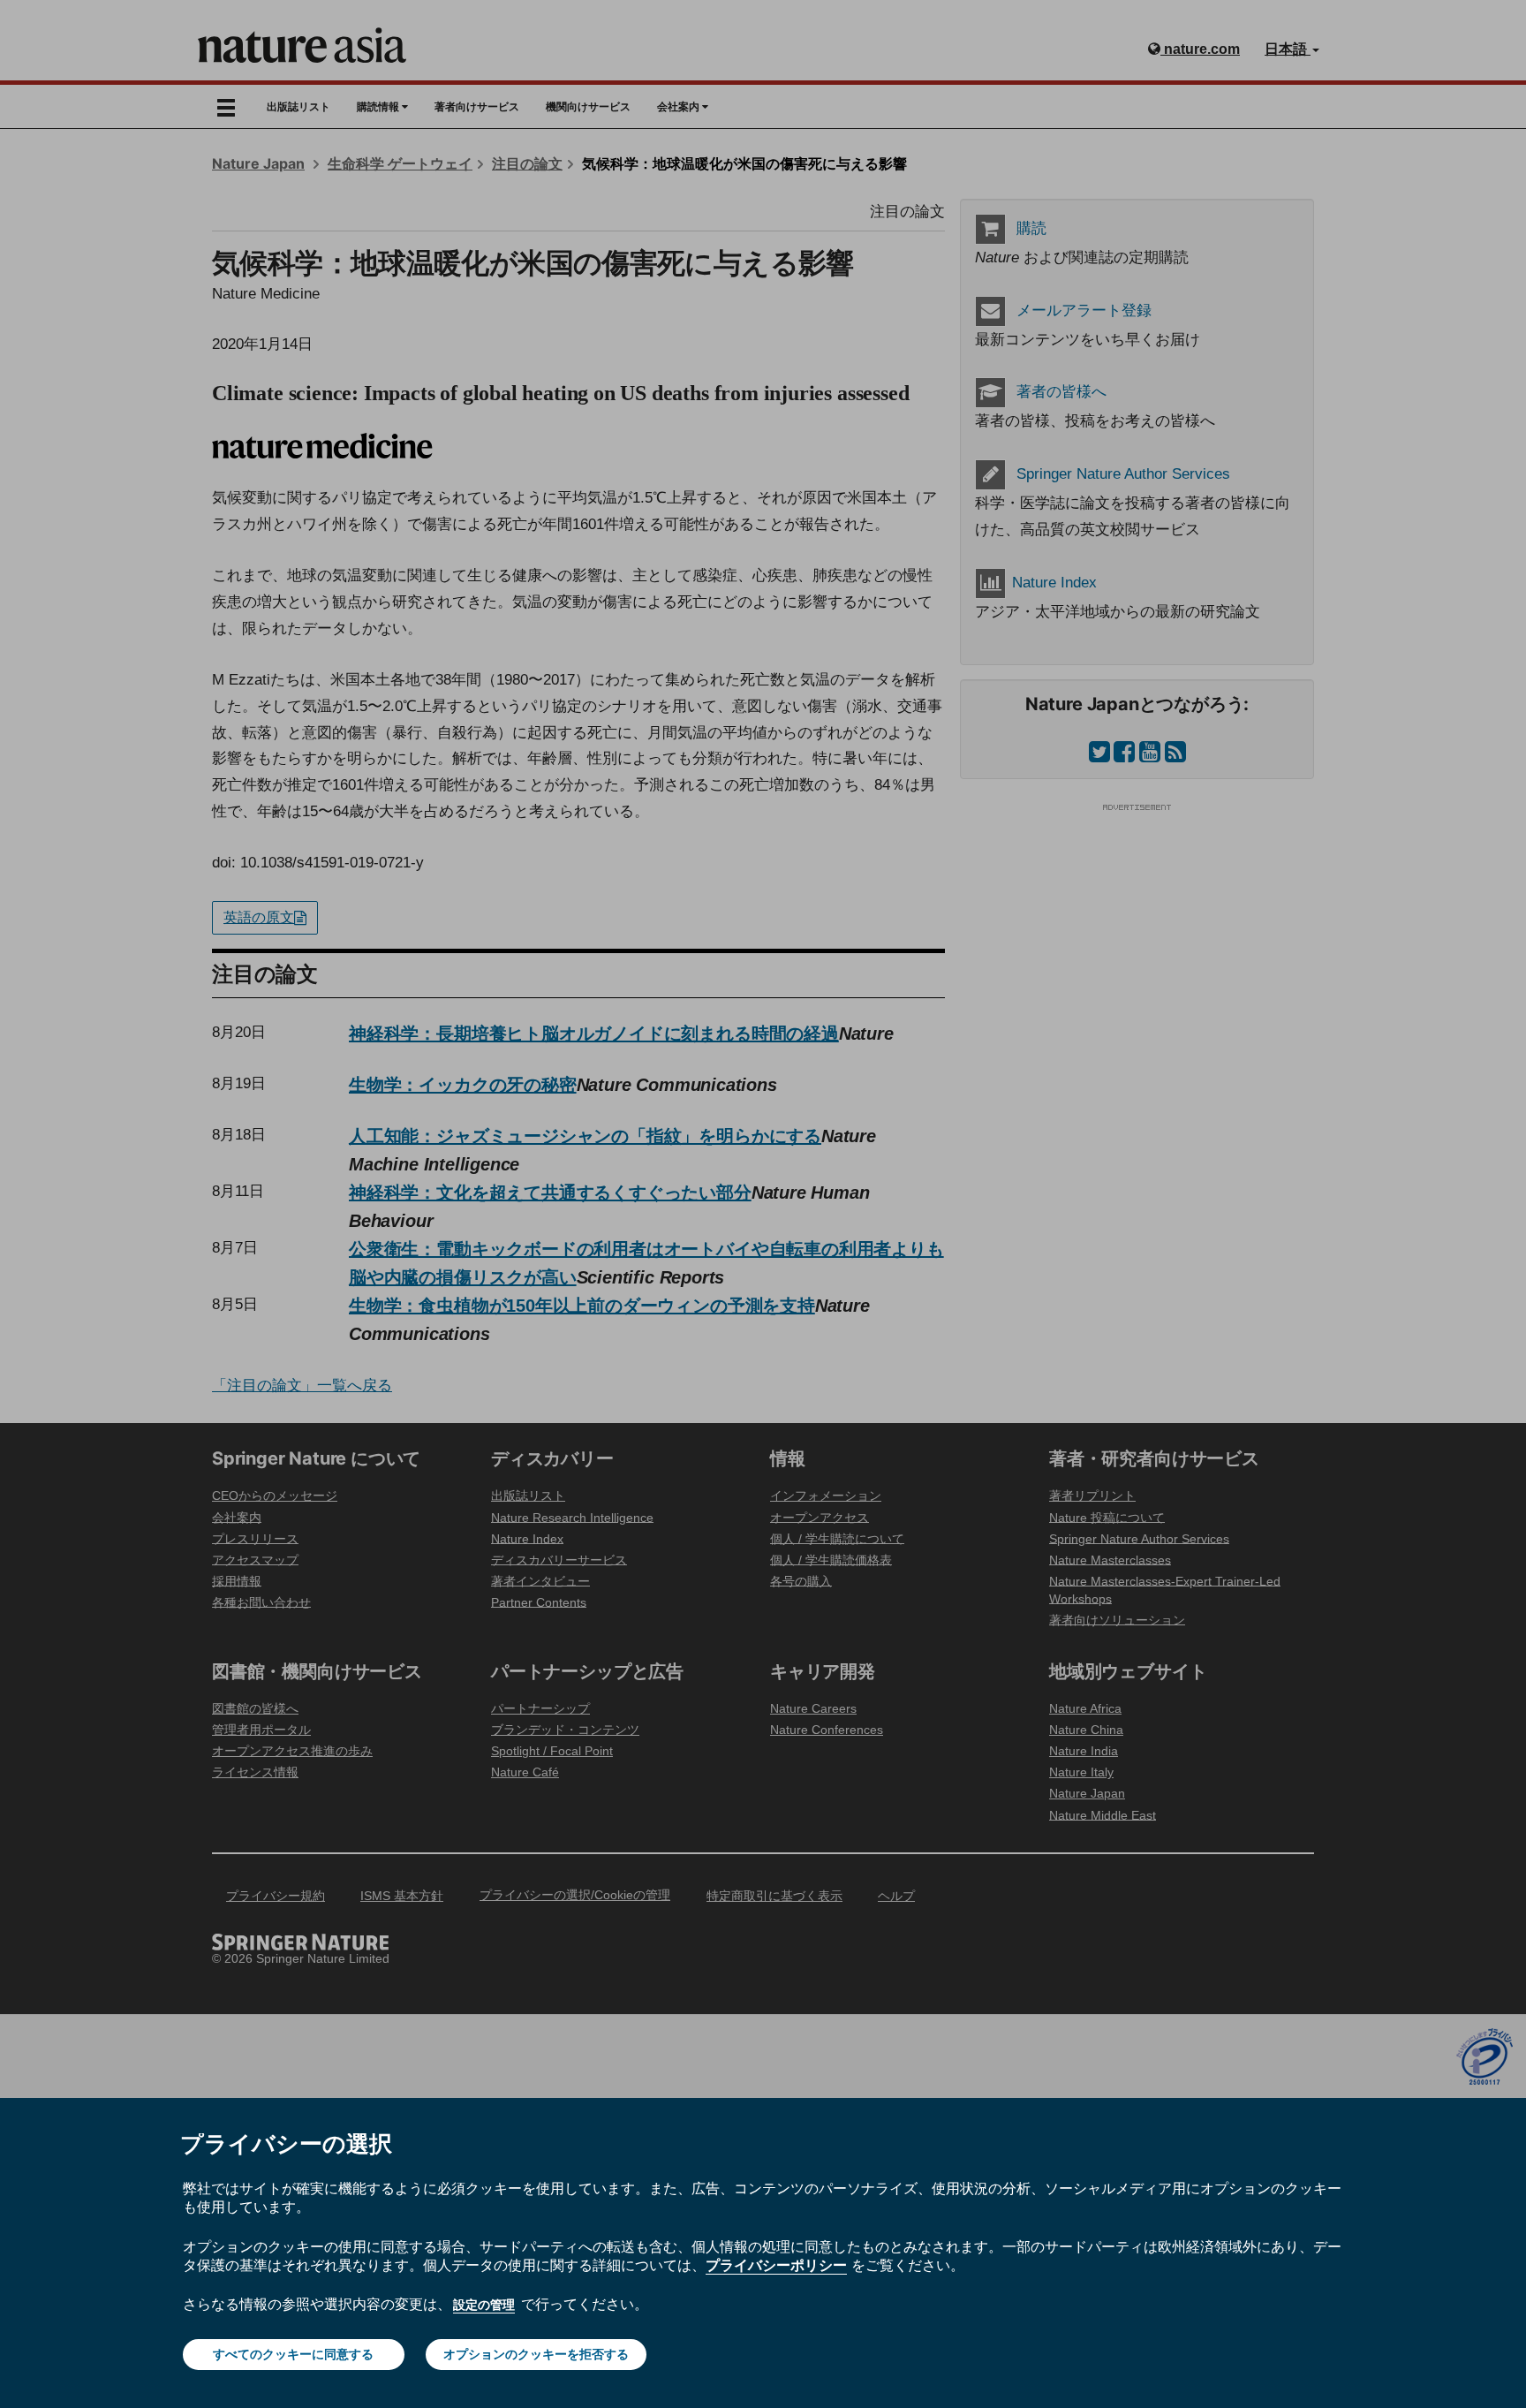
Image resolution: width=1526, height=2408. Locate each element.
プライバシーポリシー (776, 2265)
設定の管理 (484, 2305)
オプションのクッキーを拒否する (536, 2354)
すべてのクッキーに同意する (293, 2354)
